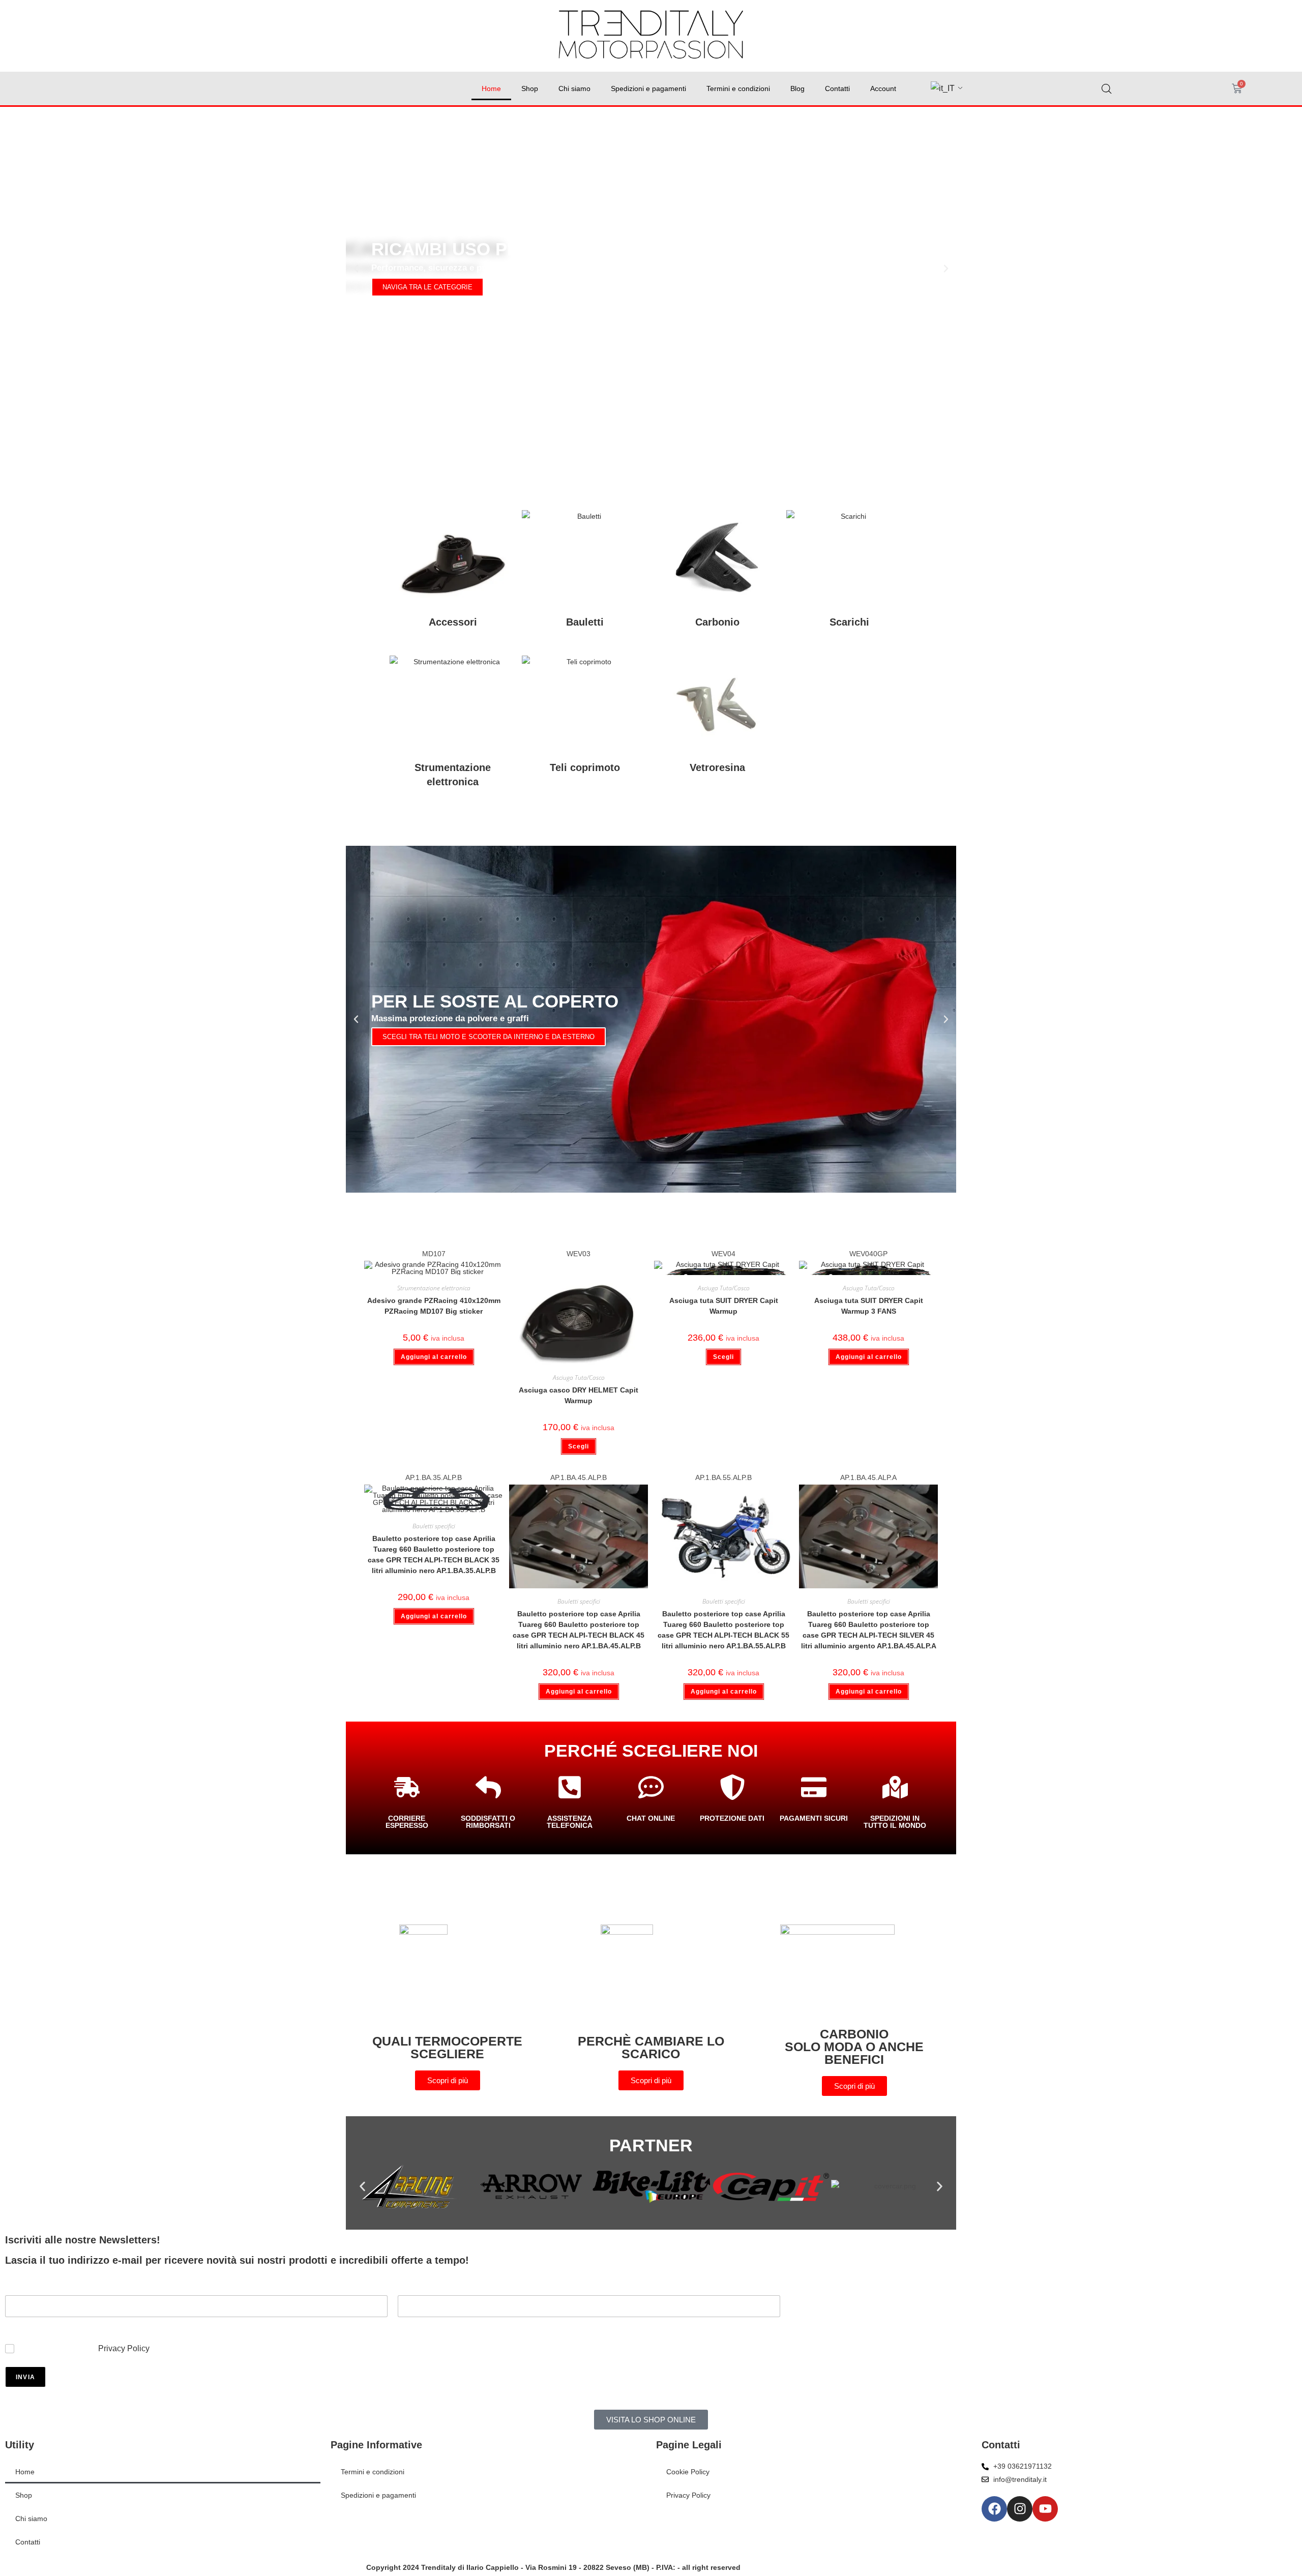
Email (14, 2324)
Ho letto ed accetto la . (86, 2348)
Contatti (837, 88)
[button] (356, 269)
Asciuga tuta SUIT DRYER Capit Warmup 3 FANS (869, 1306)
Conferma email (423, 2324)
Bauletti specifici (434, 1526)
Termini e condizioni (738, 88)
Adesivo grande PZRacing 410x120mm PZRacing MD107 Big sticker (434, 1306)
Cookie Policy (688, 2472)
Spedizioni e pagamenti (648, 88)
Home (491, 88)
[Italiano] (943, 89)
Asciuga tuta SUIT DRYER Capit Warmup (724, 1306)
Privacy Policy (124, 2348)
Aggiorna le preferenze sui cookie (710, 2523)
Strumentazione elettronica (434, 1288)
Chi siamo (574, 88)
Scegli (579, 1446)
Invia (25, 2377)
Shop (530, 88)
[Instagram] (1020, 2509)
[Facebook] (994, 2509)
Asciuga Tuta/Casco (579, 1378)
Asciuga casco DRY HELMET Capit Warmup (579, 1395)
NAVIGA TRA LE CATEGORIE (427, 287)
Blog (797, 88)
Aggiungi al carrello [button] (434, 1357)
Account (883, 88)
